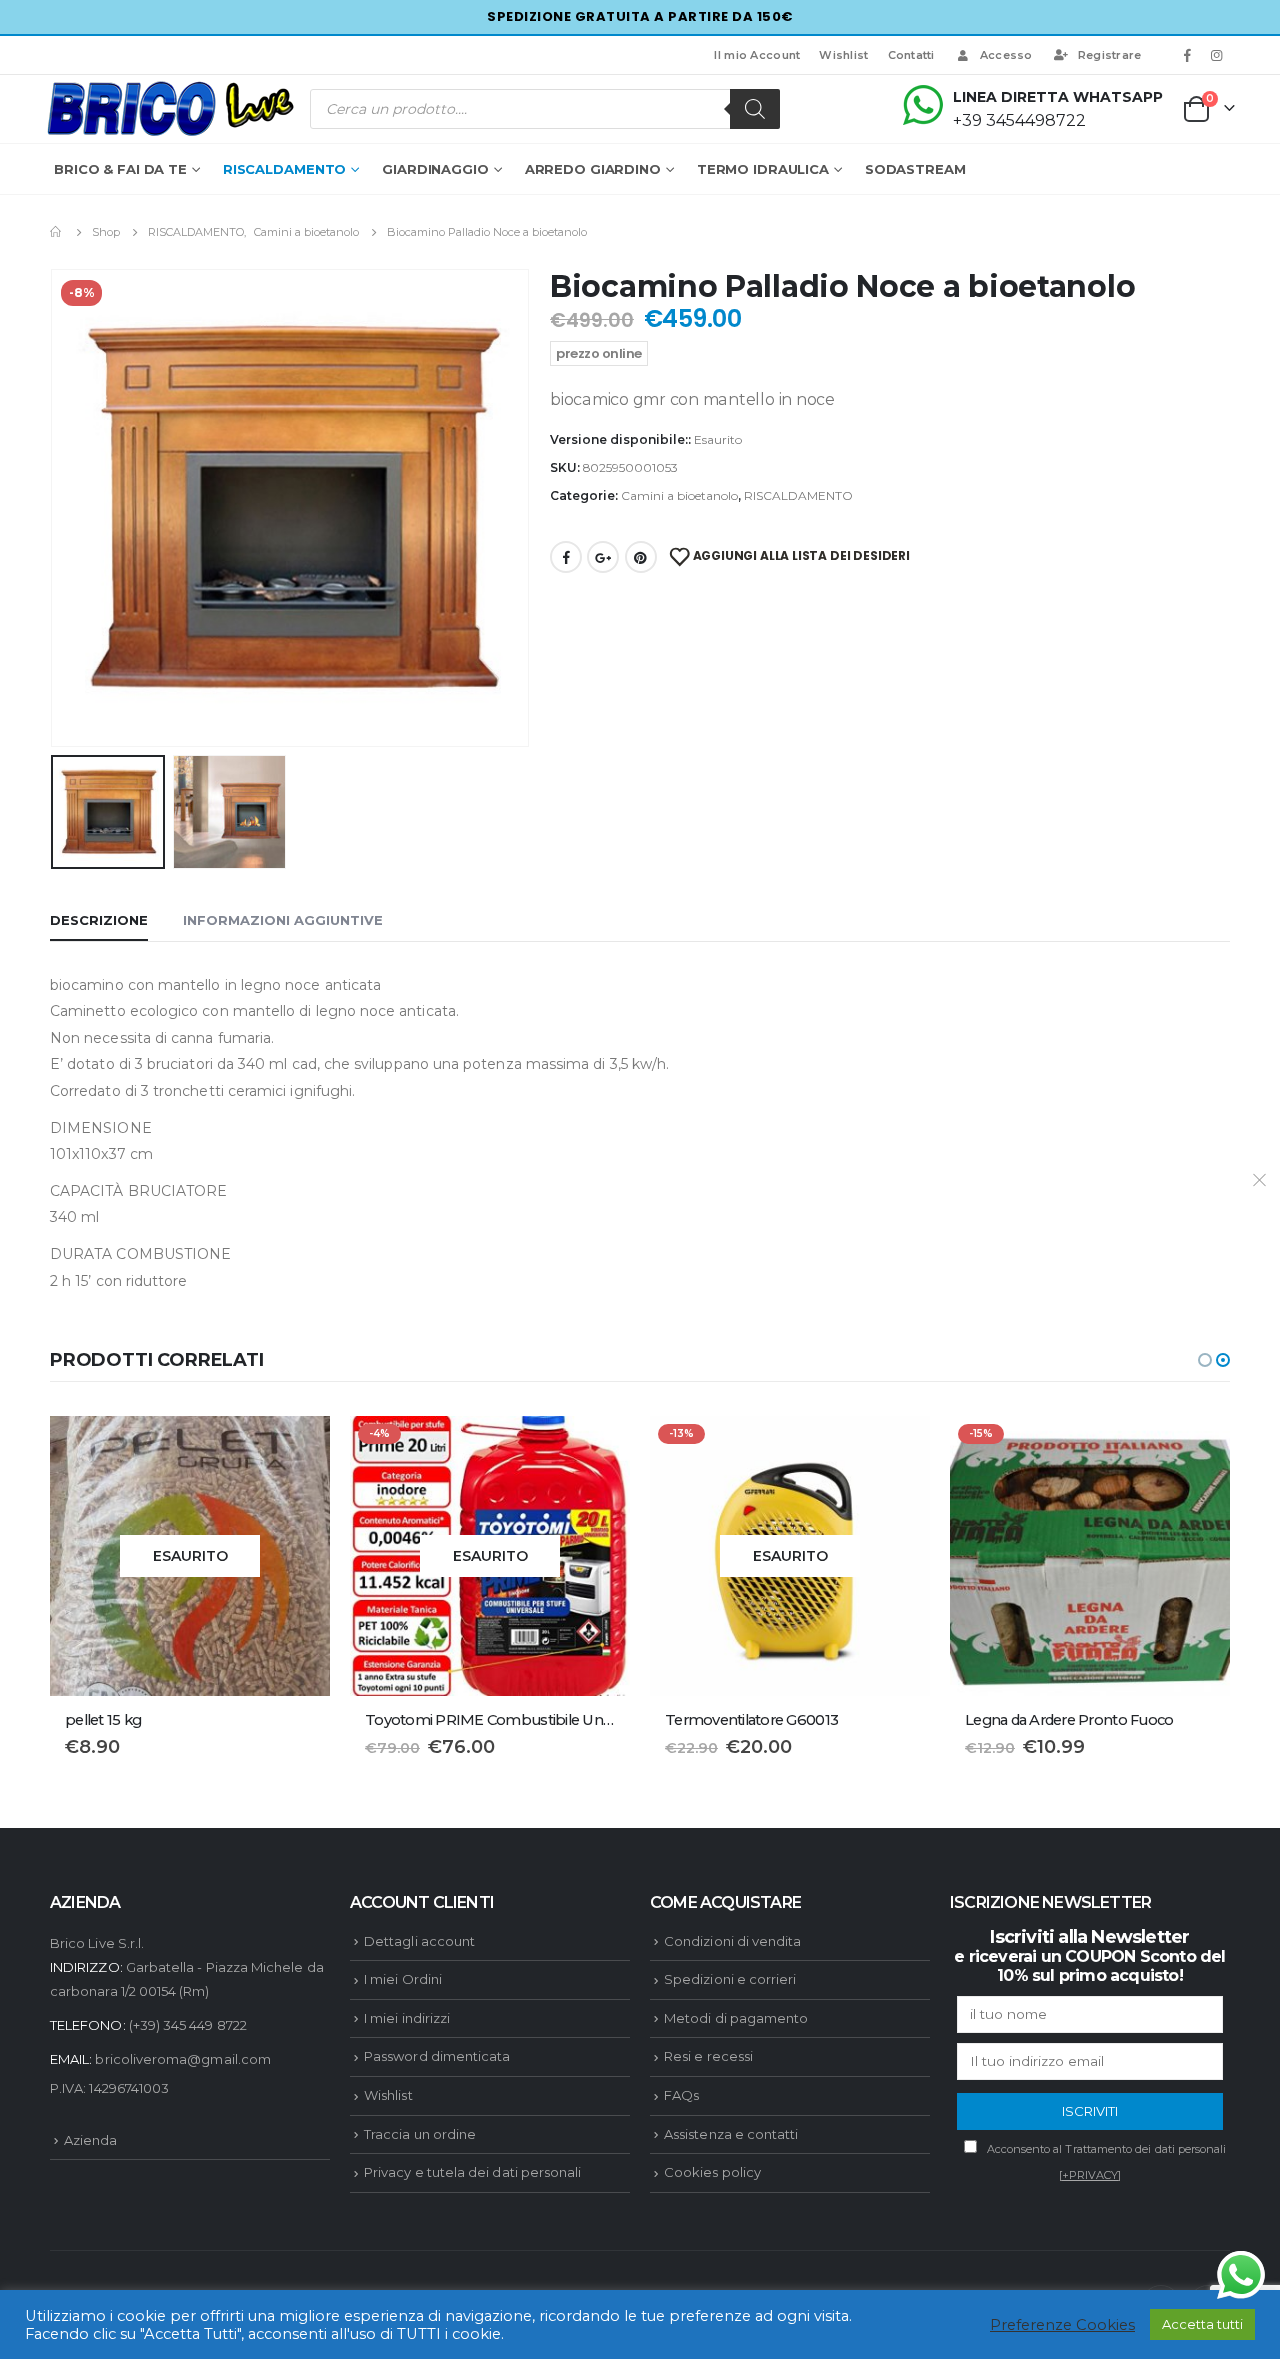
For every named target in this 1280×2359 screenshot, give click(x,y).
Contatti (911, 55)
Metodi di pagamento (736, 2222)
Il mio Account (757, 55)
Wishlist (843, 55)
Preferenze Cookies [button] (1062, 2325)
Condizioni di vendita (732, 2145)
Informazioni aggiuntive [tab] (283, 920)
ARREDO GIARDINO (593, 169)
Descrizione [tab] (99, 920)
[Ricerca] (755, 109)
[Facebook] (1188, 55)
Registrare (1110, 55)
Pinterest (641, 557)
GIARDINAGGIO (435, 169)
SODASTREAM (915, 169)
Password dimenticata (437, 2261)
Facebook (566, 557)
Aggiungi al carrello (897, 1449)
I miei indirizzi (407, 2222)
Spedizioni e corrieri (730, 2184)
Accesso (1006, 55)
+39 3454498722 (1019, 120)
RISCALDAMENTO (284, 169)
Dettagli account (419, 2145)
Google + (603, 557)
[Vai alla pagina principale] (57, 232)
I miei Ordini (403, 2184)
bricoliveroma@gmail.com (183, 2263)
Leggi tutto (297, 1449)
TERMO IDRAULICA (763, 169)
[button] (1205, 1360)
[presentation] (55, 508)
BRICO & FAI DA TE (120, 169)
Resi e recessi (708, 2261)
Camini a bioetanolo (679, 495)
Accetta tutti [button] (1202, 2324)
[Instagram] (1217, 55)
